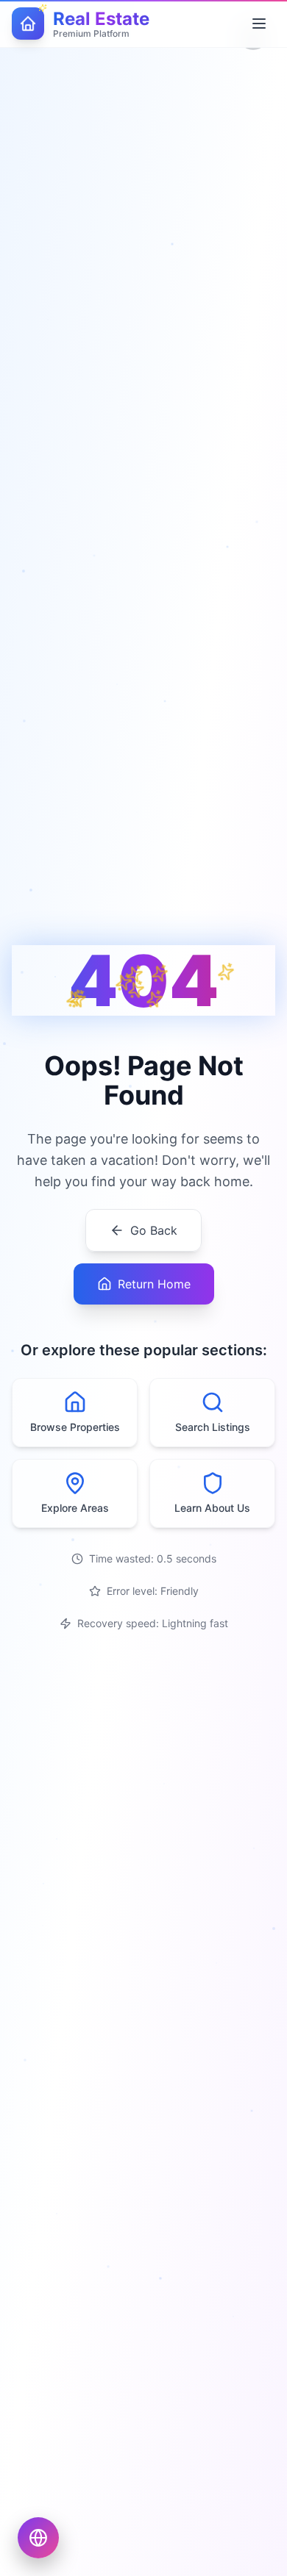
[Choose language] (38, 2538)
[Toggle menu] (259, 24)
